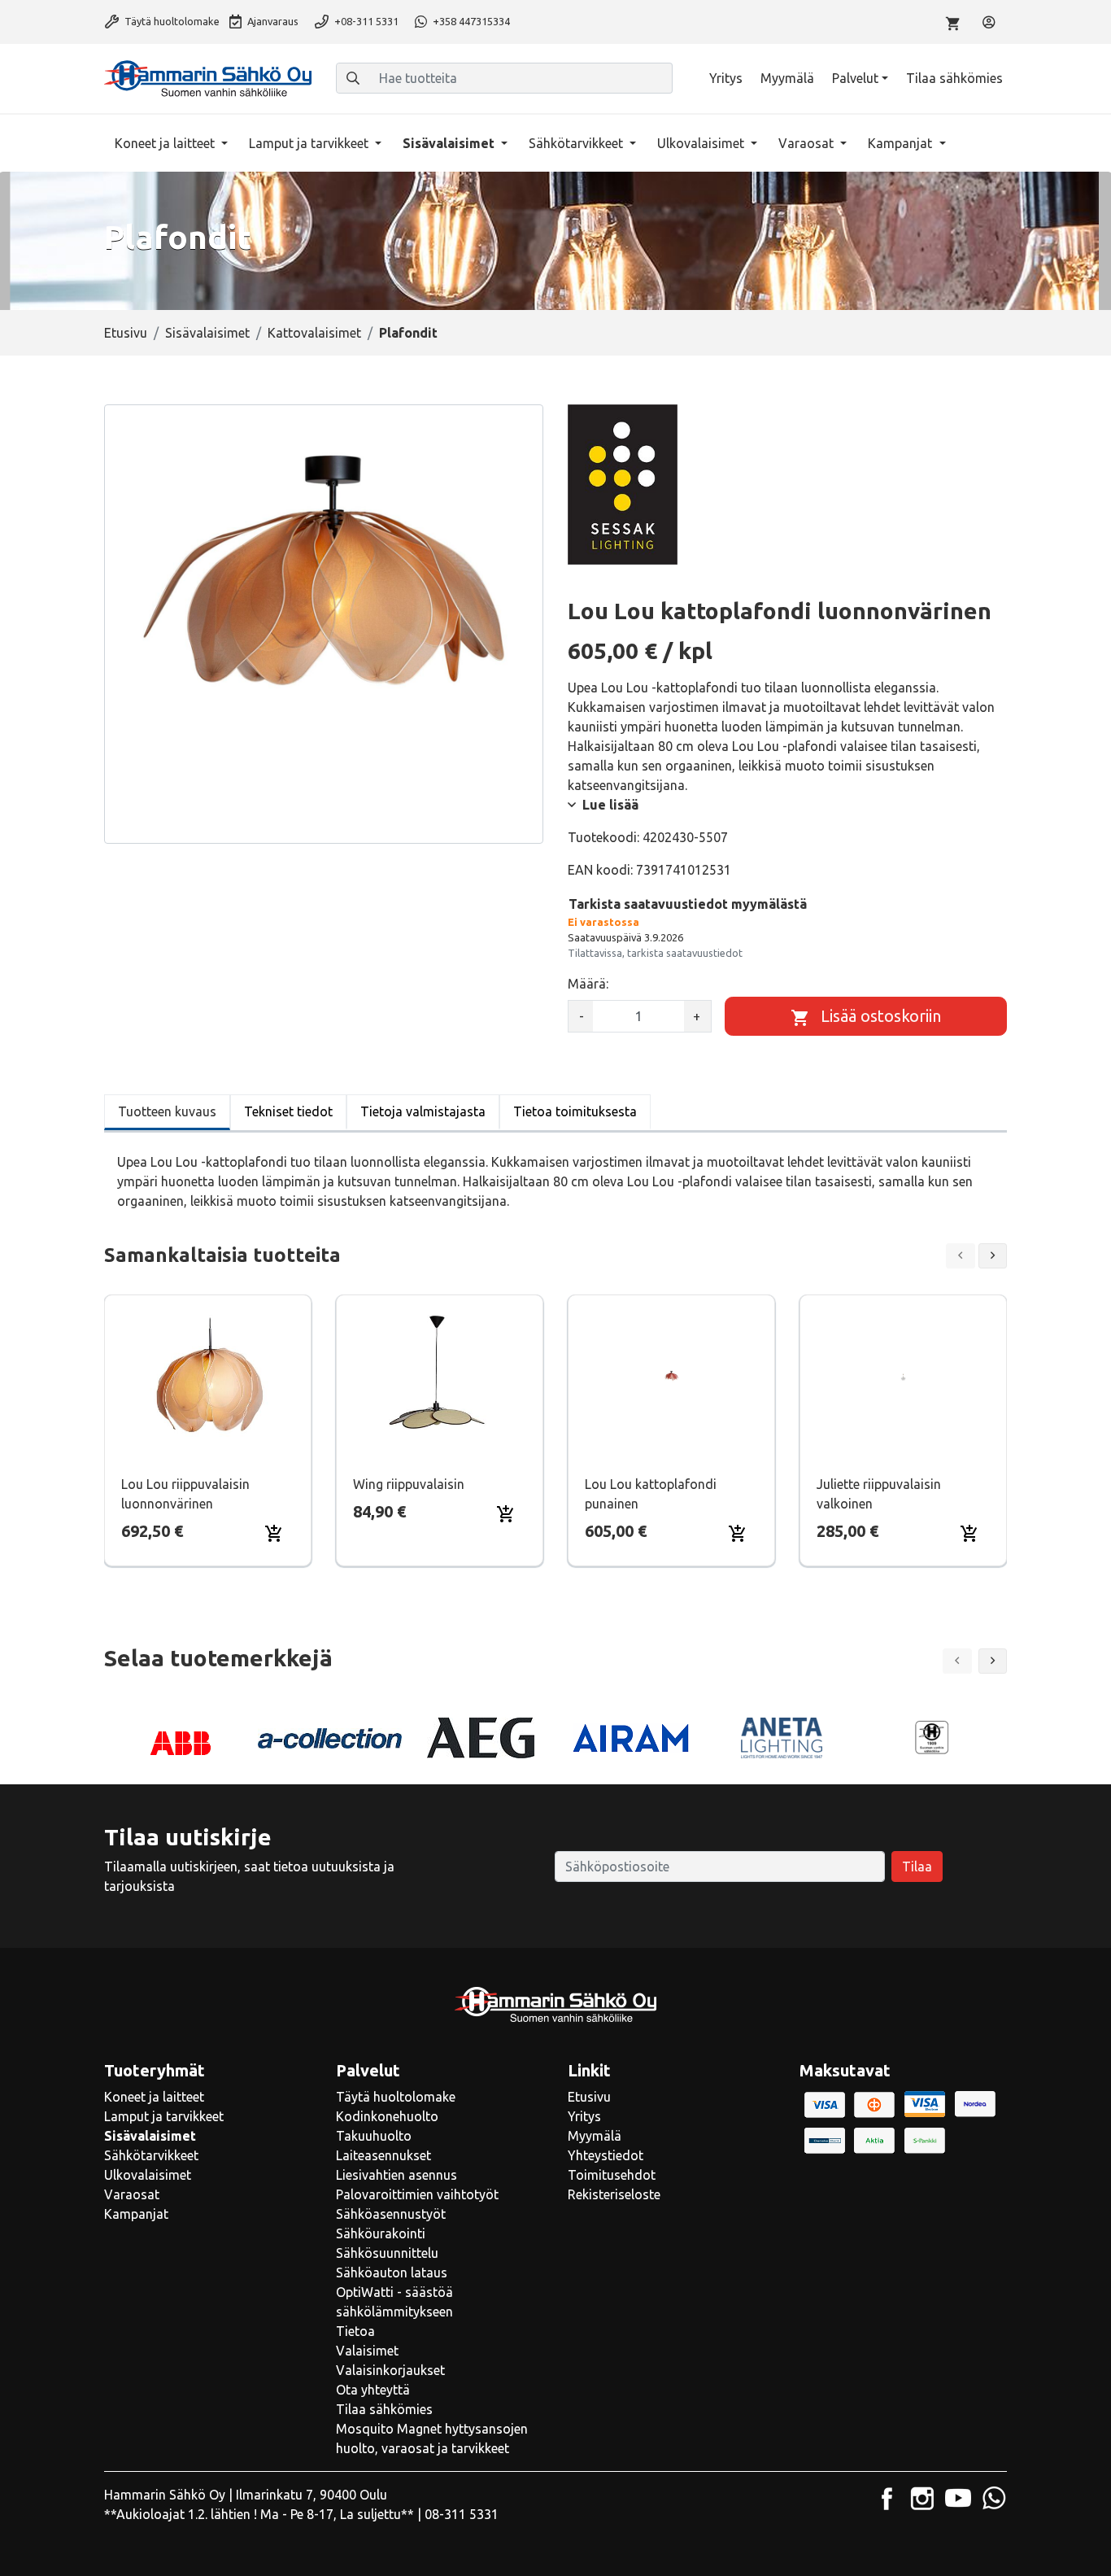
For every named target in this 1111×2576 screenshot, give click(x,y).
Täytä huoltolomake (171, 21)
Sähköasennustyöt (391, 2214)
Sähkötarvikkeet (577, 143)
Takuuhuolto (374, 2136)
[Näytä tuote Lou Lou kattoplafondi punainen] (671, 1377)
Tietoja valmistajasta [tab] (423, 1111)
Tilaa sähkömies (954, 78)
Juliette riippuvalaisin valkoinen (879, 1494)
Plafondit (408, 333)
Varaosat (808, 143)
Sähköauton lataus (392, 2273)
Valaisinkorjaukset (390, 2370)
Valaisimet (367, 2351)
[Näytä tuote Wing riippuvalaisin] (440, 1377)
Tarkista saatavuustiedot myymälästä (688, 904)
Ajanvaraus (272, 21)
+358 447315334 (470, 21)
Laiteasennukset (383, 2155)
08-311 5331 (462, 2514)
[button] (993, 1661)
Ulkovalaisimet (702, 143)
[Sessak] (623, 484)
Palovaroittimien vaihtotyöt (417, 2194)
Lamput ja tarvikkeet (310, 143)
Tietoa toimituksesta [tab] (575, 1111)
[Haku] (353, 78)
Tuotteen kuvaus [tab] (167, 1111)
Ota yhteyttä (373, 2390)
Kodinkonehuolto (387, 2116)
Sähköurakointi (381, 2233)
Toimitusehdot (612, 2175)
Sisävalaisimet (450, 143)
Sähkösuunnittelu (387, 2253)
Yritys (726, 78)
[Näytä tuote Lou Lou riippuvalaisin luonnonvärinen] (208, 1377)
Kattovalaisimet (314, 333)
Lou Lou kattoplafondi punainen (651, 1494)
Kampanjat (902, 143)
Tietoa (355, 2331)
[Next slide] (993, 1256)
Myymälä (787, 78)
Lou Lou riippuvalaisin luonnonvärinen (185, 1494)
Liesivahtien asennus (396, 2175)
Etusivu (126, 333)
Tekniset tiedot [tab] (288, 1111)
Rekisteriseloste (614, 2194)
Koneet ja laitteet (166, 143)
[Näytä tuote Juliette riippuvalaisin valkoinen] (903, 1377)
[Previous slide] (961, 1256)
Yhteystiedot (606, 2155)
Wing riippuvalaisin (409, 1484)
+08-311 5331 (365, 21)
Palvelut (855, 78)
